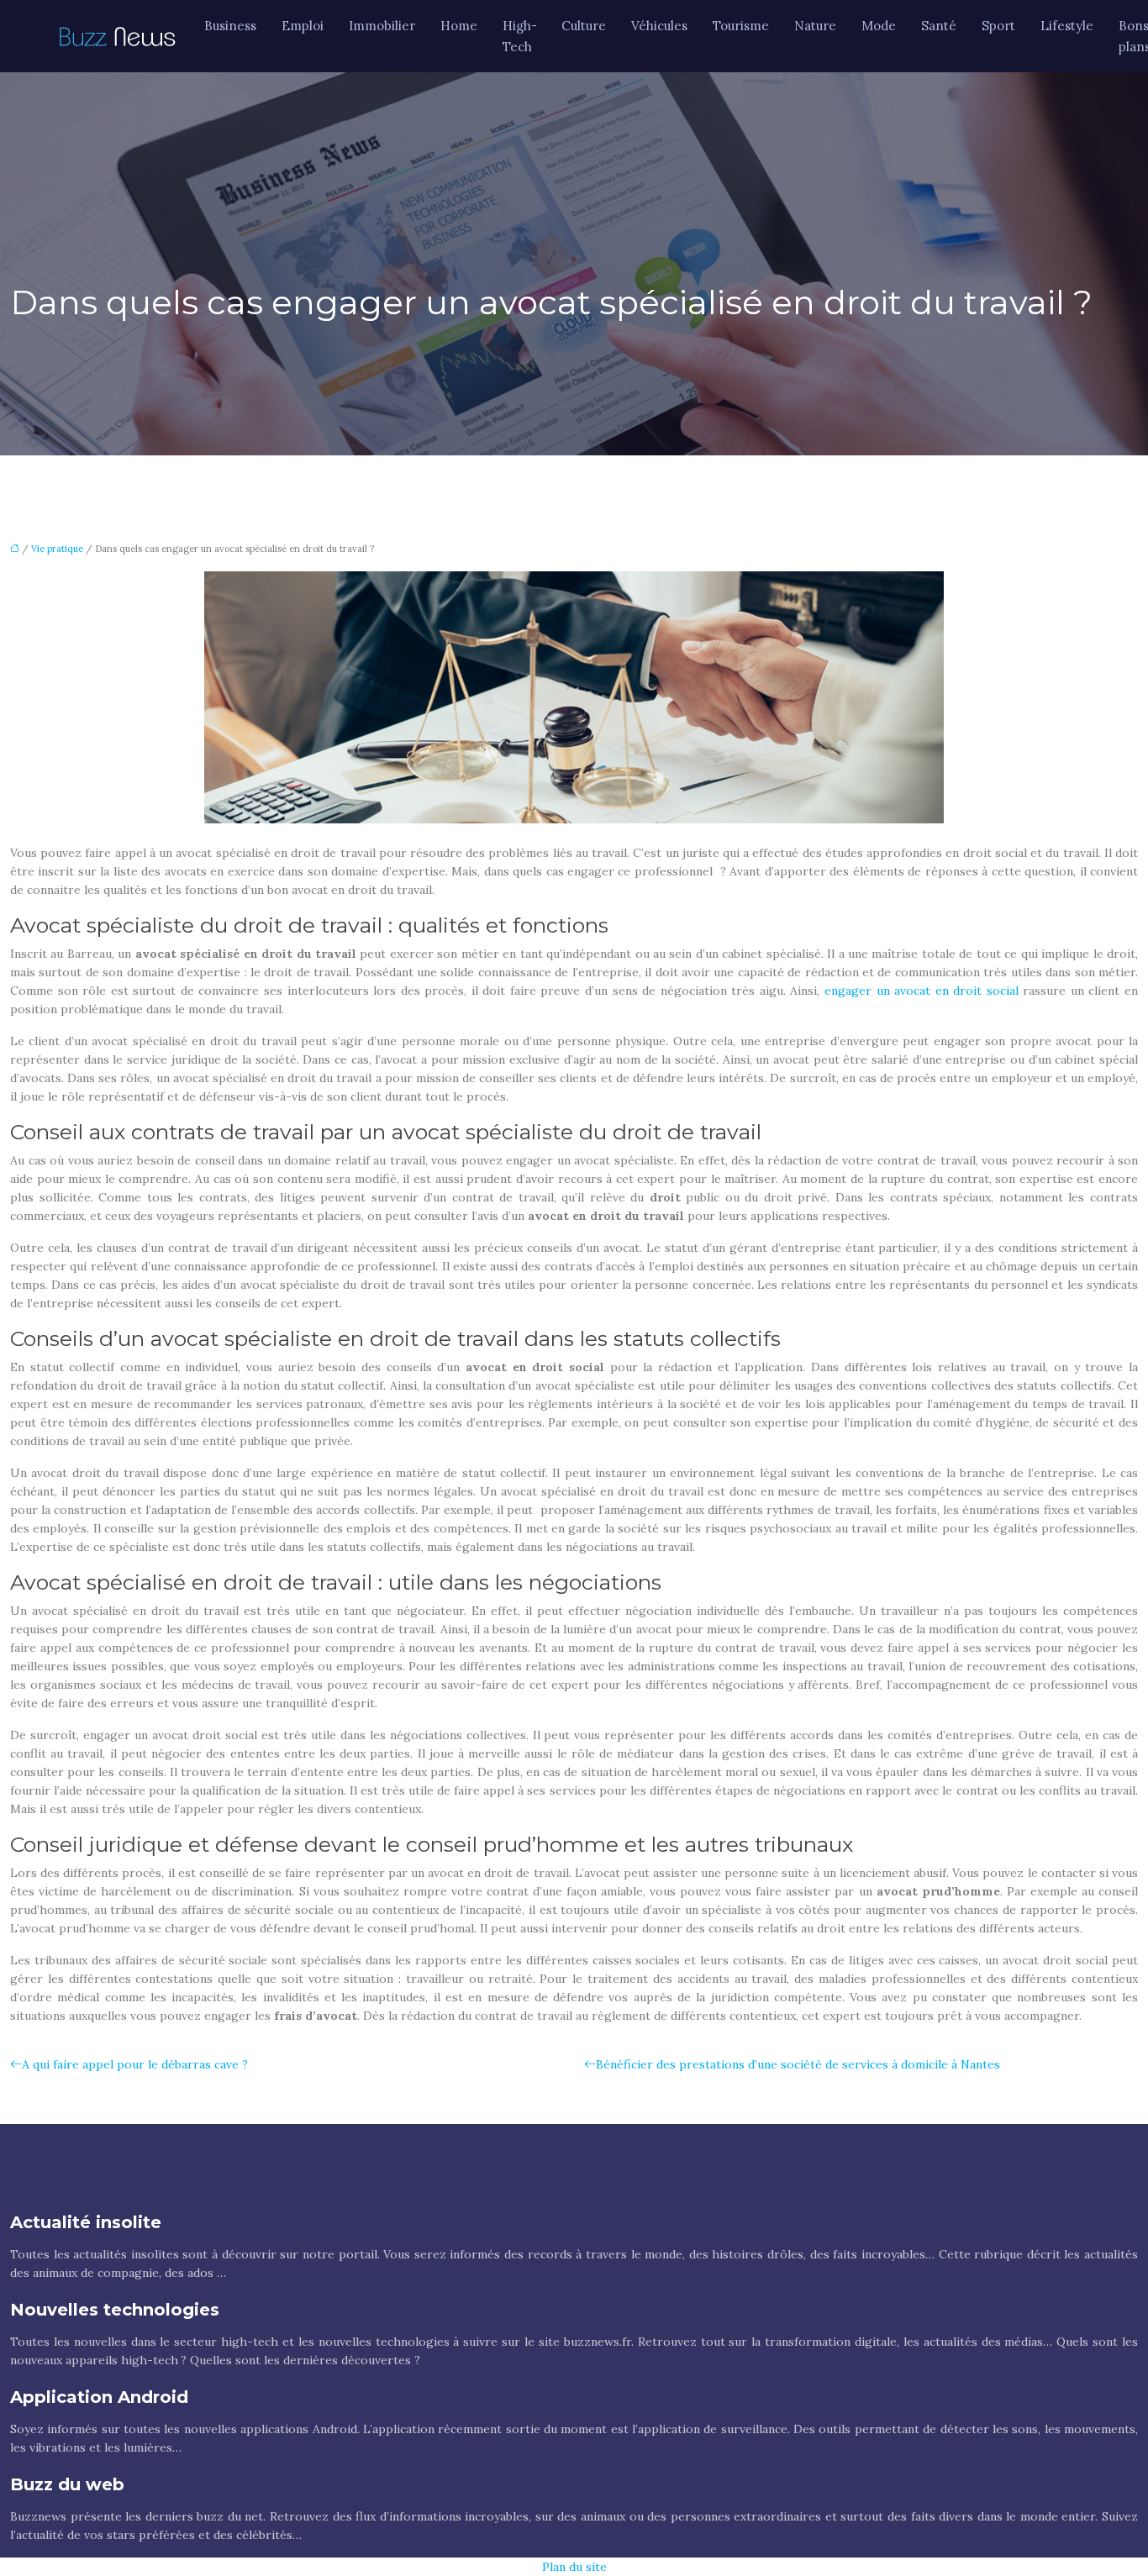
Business (230, 26)
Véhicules (659, 26)
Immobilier (382, 26)
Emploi (303, 26)
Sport (998, 26)
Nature (815, 26)
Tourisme (741, 26)
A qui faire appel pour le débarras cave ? (135, 2064)
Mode (879, 26)
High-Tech (520, 36)
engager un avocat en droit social (922, 991)
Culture (584, 26)
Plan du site (574, 2567)
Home (459, 26)
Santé (939, 26)
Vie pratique (57, 549)
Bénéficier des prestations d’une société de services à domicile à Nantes (798, 2064)
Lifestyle (1067, 26)
